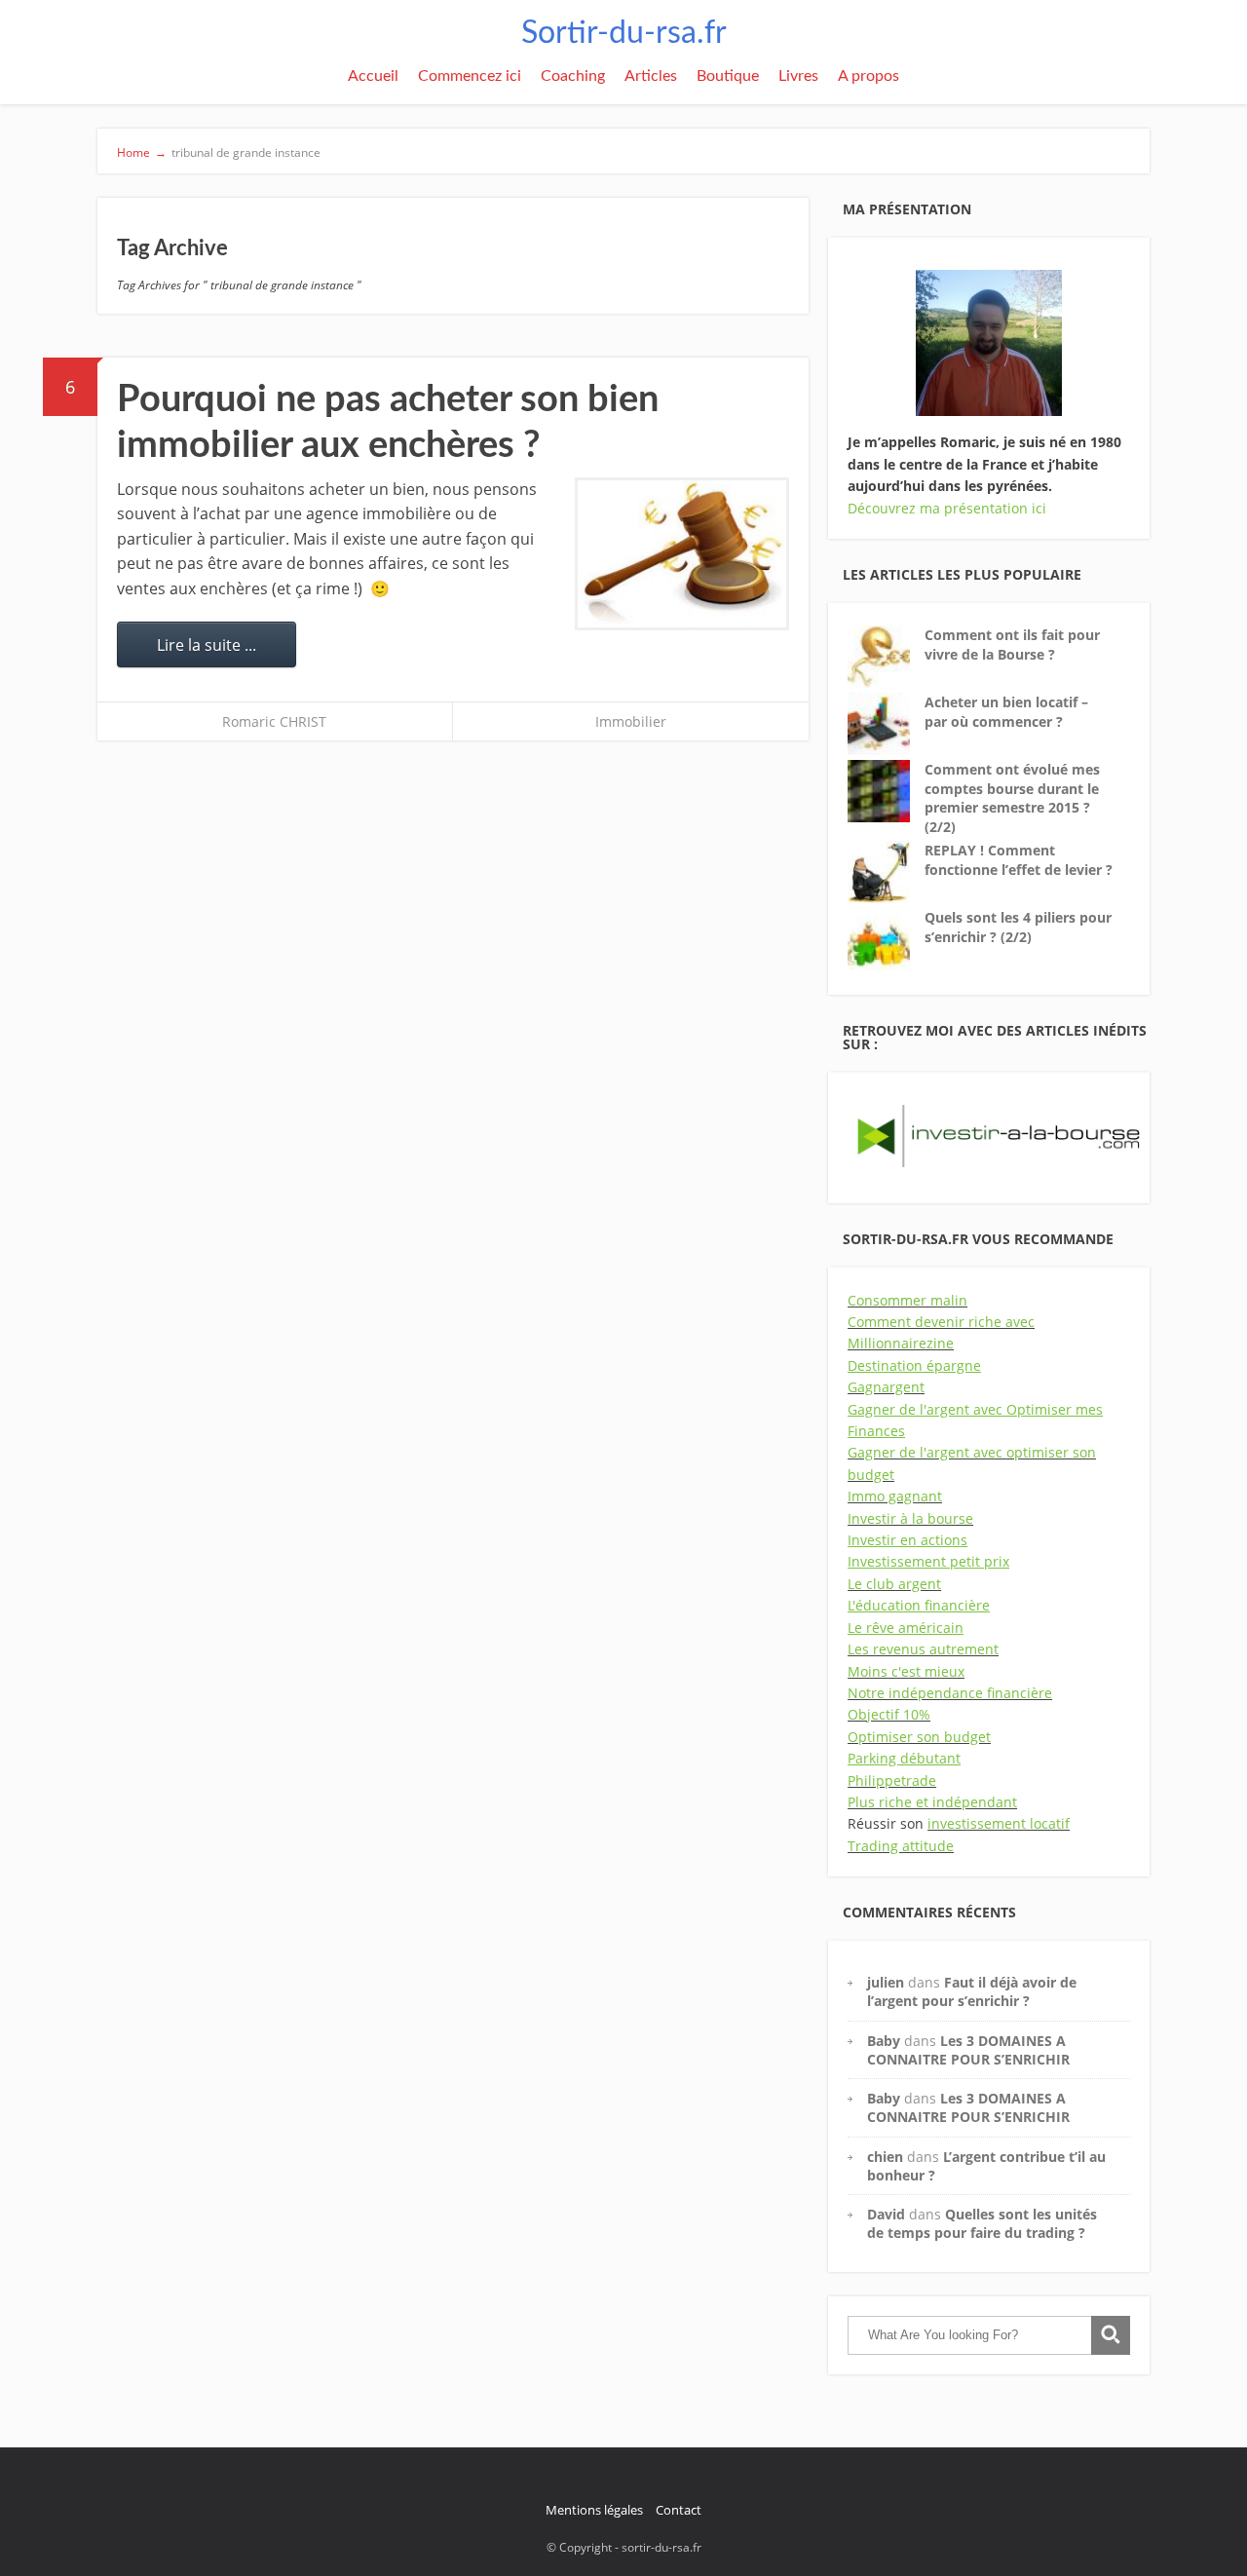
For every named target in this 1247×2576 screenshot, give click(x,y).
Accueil (373, 76)
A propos (869, 76)
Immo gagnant (895, 1496)
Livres (798, 76)
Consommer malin (907, 1300)
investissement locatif (999, 1823)
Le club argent (894, 1584)
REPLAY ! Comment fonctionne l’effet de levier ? (1019, 860)
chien (885, 2157)
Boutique (728, 76)
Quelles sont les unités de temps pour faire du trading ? (982, 2223)
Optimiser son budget (919, 1737)
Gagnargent (886, 1387)
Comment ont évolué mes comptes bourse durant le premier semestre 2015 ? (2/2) (1012, 798)
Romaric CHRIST (274, 721)
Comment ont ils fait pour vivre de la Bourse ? (1012, 644)
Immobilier (631, 721)
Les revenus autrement (923, 1649)
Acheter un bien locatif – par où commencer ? (1006, 712)
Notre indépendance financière (950, 1693)
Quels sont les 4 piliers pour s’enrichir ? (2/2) (1018, 927)
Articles (651, 76)
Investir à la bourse (910, 1518)
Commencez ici (470, 76)
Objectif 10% (889, 1714)
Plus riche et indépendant (932, 1802)
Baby (884, 2041)
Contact (679, 2510)
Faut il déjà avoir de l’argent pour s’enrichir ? (972, 1991)
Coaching (573, 76)
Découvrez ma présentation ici (947, 508)
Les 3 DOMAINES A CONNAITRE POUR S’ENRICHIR (968, 2050)
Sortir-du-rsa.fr (624, 33)
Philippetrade (892, 1780)
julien (886, 1982)
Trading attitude (901, 1846)
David (886, 2214)
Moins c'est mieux (906, 1671)
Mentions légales (594, 2510)
